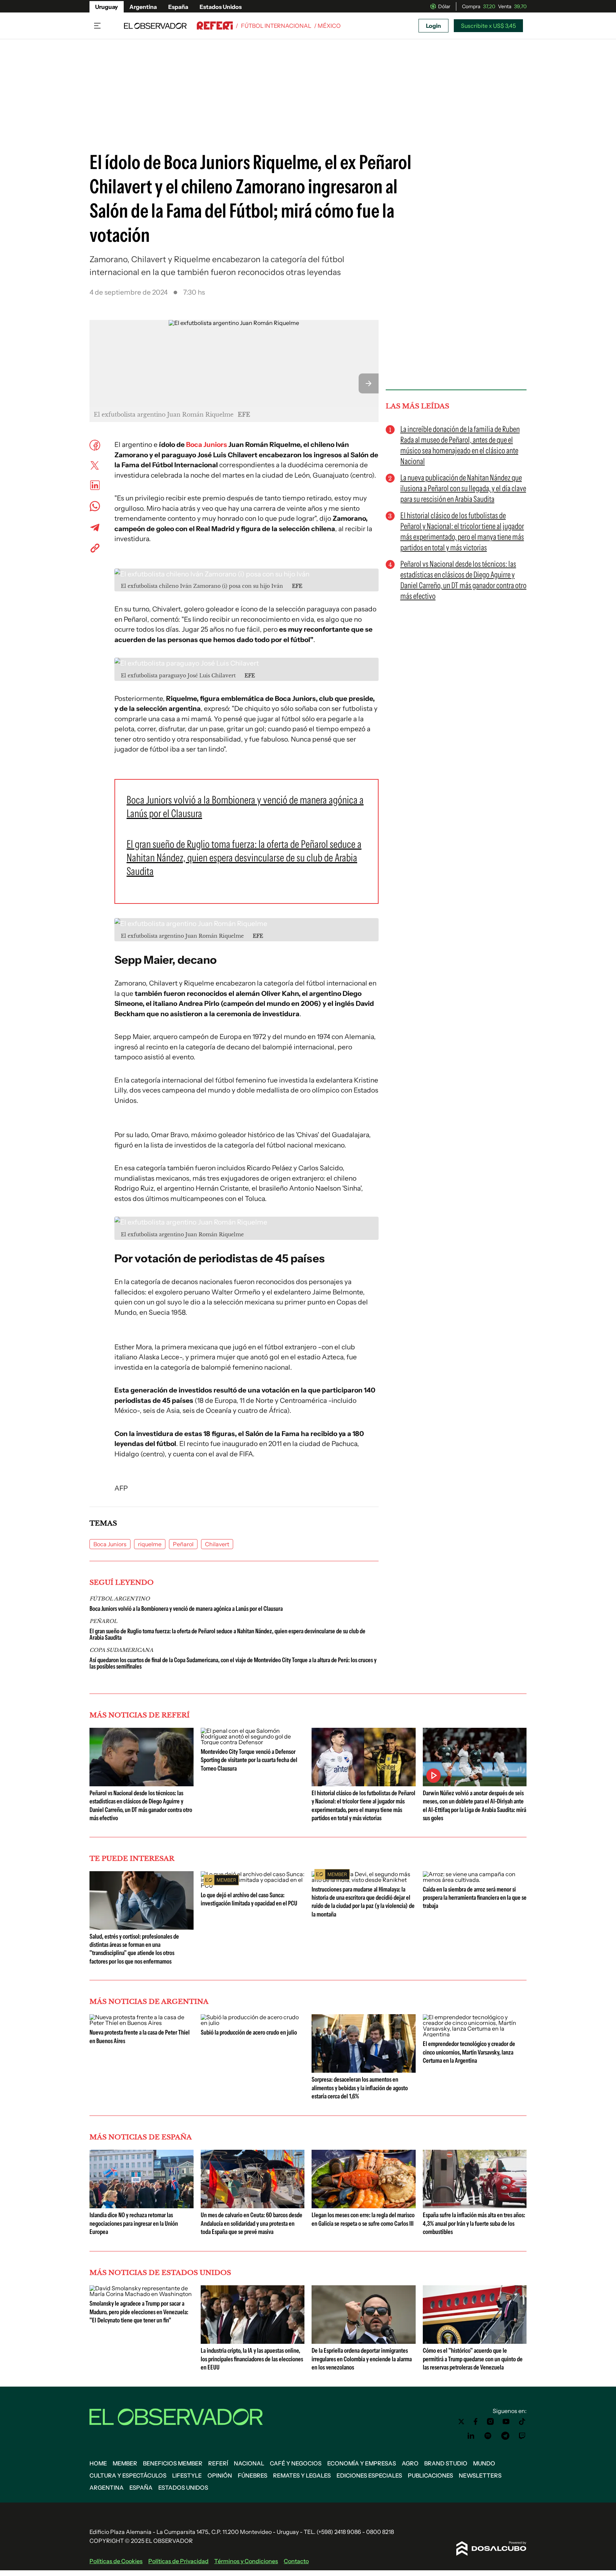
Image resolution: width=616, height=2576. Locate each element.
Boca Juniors (207, 445)
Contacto (296, 2561)
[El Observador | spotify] (488, 2436)
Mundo (484, 2463)
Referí (218, 2463)
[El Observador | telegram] (505, 2436)
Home (98, 2463)
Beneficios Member (173, 2463)
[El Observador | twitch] (522, 2436)
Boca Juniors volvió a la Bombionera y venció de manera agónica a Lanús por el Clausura (186, 1609)
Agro (410, 2463)
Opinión (220, 2475)
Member (125, 2463)
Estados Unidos (221, 7)
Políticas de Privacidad (178, 2561)
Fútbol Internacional (276, 26)
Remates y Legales (302, 2475)
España (178, 7)
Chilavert (217, 1544)
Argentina (143, 7)
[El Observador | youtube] (506, 2422)
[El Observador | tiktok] (522, 2422)
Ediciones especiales (369, 2475)
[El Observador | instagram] (491, 2422)
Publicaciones (430, 2475)
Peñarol (183, 1544)
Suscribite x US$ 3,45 (488, 26)
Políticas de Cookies (116, 2561)
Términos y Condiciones (246, 2561)
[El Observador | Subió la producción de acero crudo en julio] (253, 2023)
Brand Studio (446, 2463)
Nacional (249, 2463)
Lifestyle (187, 2475)
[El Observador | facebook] (476, 2422)
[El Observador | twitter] (461, 2422)
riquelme (150, 1544)
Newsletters (480, 2475)
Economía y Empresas (362, 2463)
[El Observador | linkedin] (471, 2436)
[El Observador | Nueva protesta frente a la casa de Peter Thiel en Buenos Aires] (142, 2023)
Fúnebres (253, 2475)
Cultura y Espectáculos (128, 2475)
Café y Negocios (296, 2463)
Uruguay (107, 7)
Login (433, 26)
